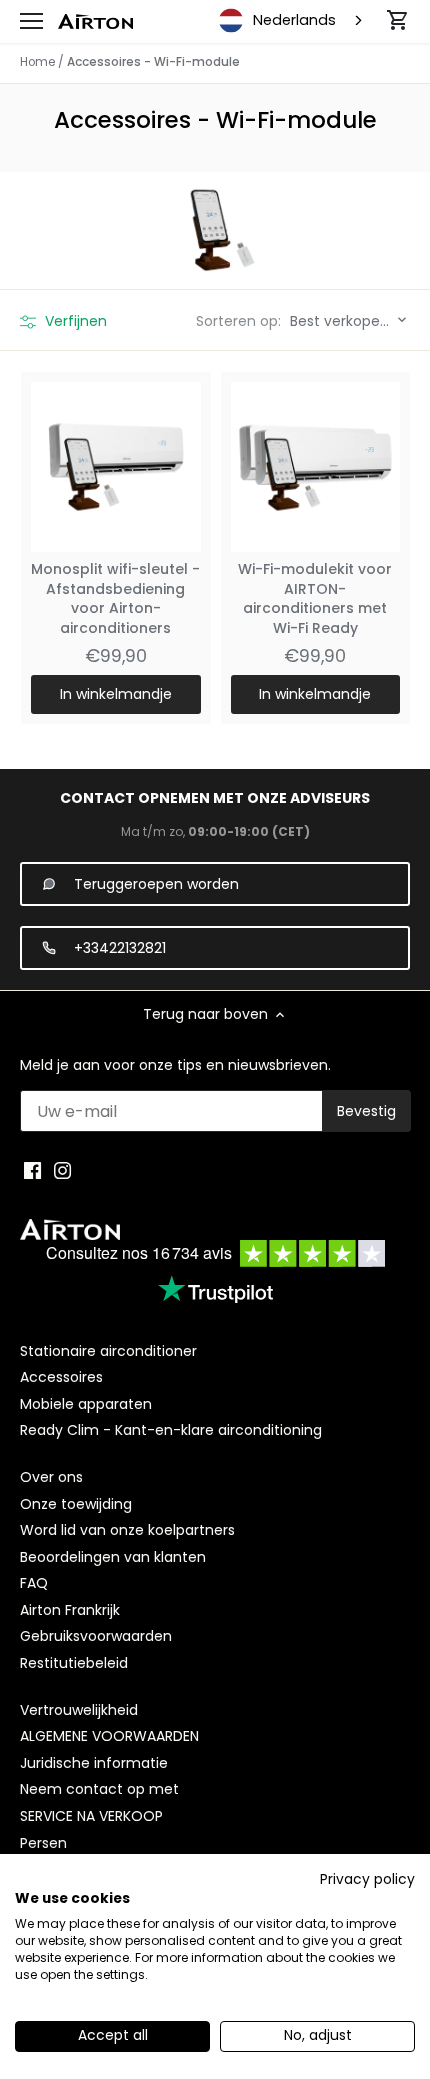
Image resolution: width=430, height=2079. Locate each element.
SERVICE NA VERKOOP (91, 1816)
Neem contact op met (99, 1789)
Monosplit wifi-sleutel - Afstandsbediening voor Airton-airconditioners (115, 598)
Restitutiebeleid (74, 1663)
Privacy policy (367, 1879)
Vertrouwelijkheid (79, 1710)
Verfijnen (74, 321)
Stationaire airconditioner (108, 1351)
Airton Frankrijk (70, 1610)
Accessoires (61, 1377)
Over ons (51, 1477)
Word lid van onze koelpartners (127, 1530)
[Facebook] (32, 1171)
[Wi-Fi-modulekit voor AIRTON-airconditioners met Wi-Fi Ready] (316, 467)
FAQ (34, 1583)
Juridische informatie (94, 1763)
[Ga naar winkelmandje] (398, 20)
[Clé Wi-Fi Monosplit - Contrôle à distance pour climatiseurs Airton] (116, 467)
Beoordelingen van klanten (113, 1557)
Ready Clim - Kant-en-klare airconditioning (171, 1430)
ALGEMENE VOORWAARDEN (109, 1736)
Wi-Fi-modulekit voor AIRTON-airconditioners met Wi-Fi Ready (315, 598)
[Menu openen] (31, 21)
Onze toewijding (76, 1504)
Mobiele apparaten (86, 1404)
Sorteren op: (238, 321)
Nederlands (294, 20)
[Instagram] (62, 1171)
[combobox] (292, 21)
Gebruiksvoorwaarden (96, 1636)
